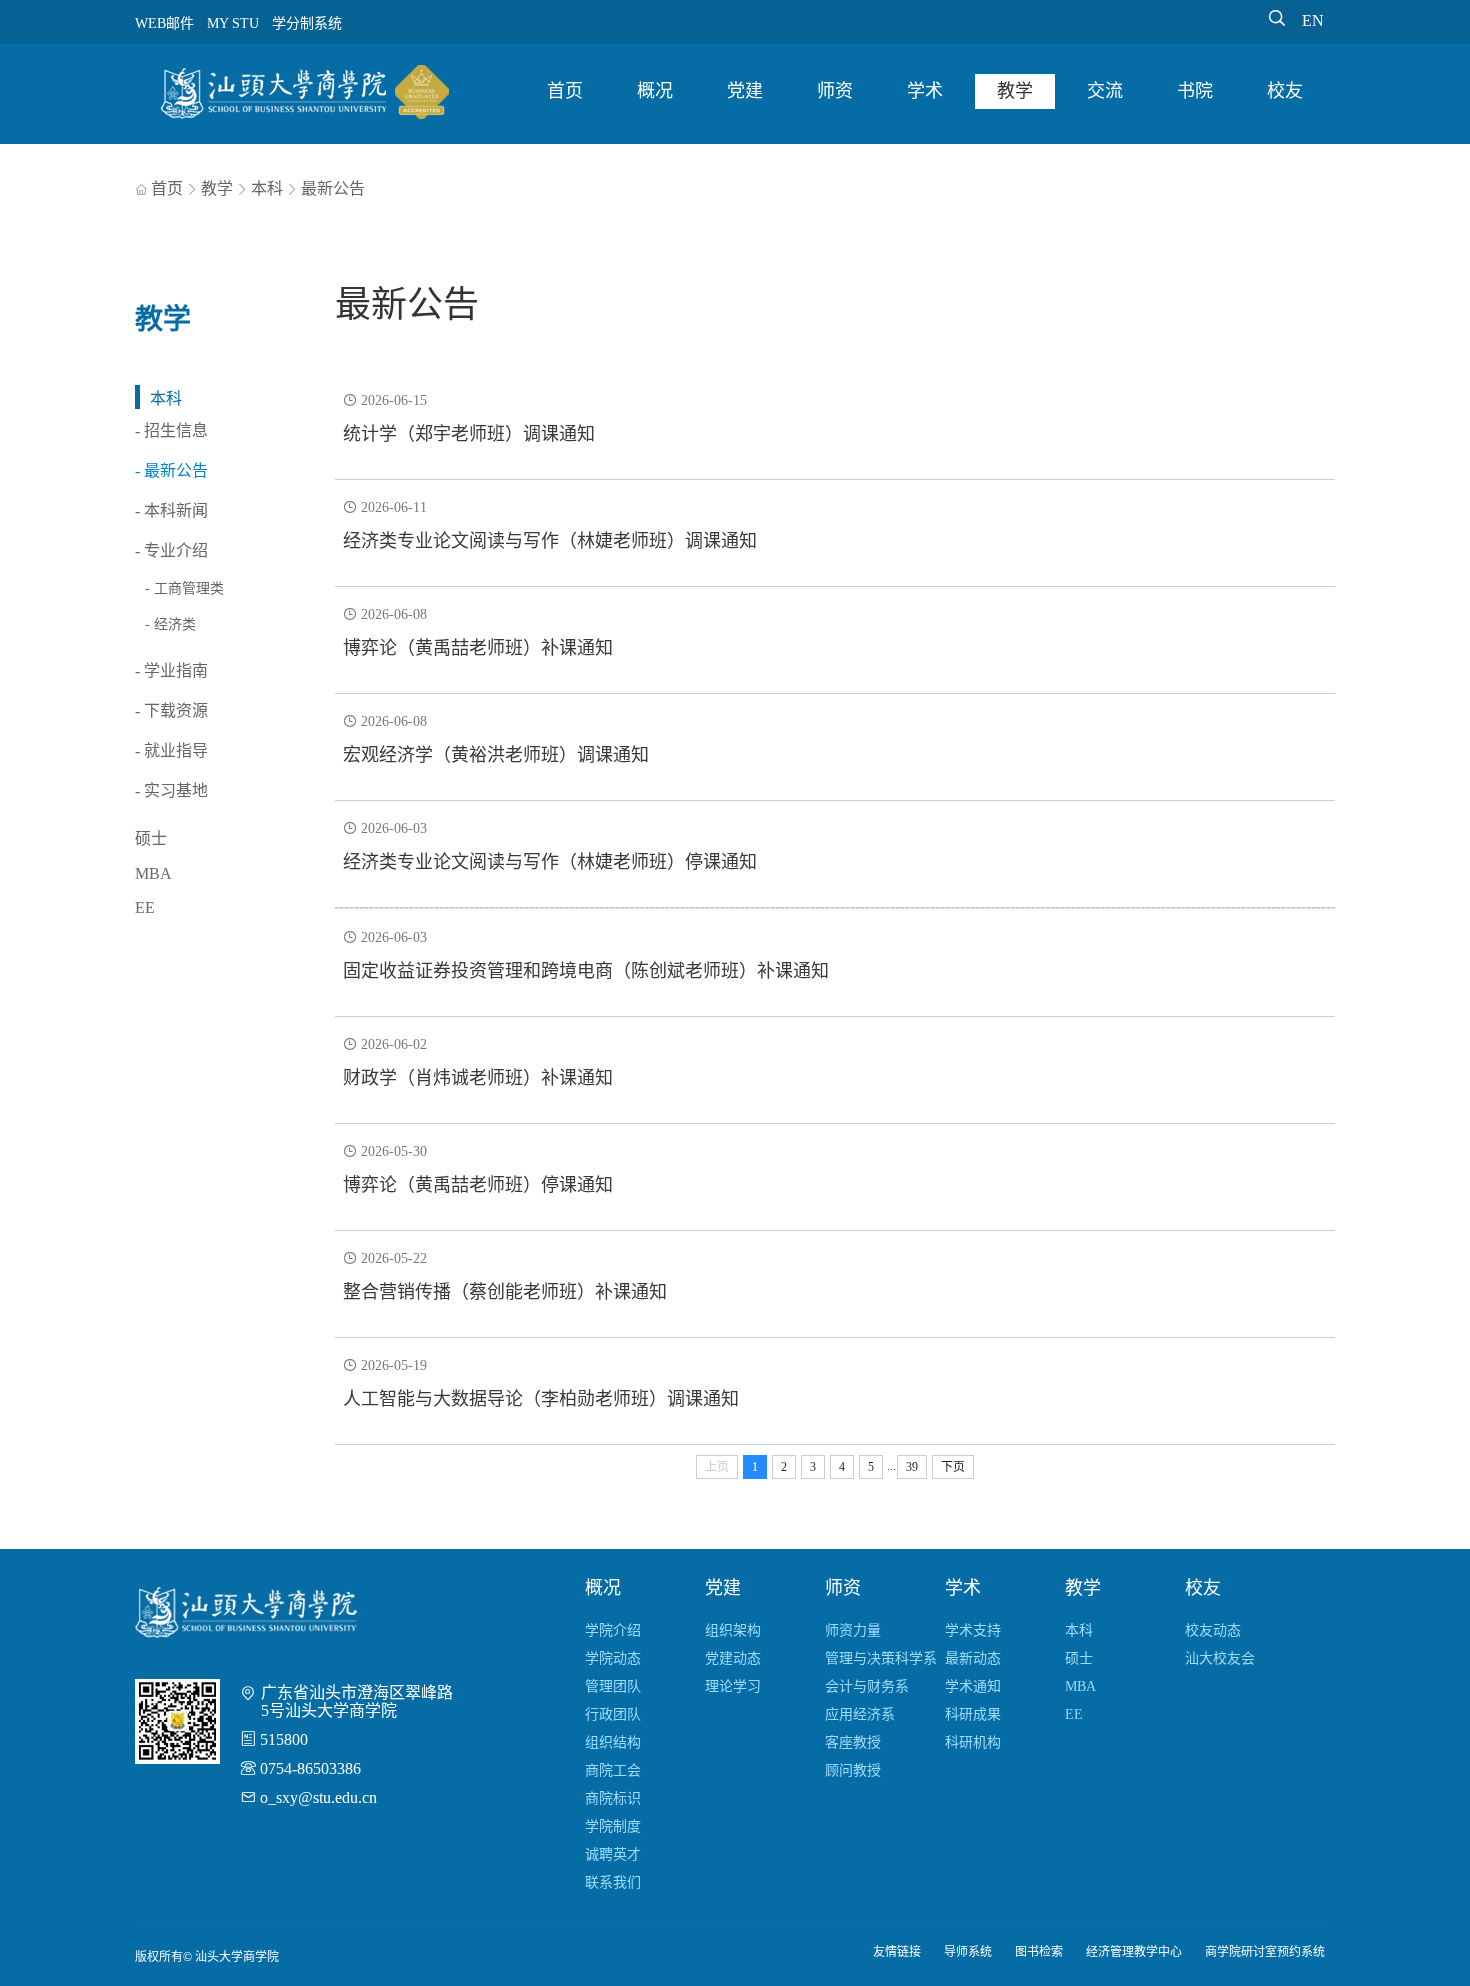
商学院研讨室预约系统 (1265, 1952)
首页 (565, 91)
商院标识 (613, 1798)
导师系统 (968, 1952)
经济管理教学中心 (1134, 1952)
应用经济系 (860, 1714)
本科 (267, 188)
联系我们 (613, 1882)
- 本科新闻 (171, 510)
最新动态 (973, 1658)
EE (145, 907)
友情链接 (897, 1952)
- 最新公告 (171, 470)
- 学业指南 (171, 670)
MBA (153, 873)
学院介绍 (613, 1630)
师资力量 (853, 1630)
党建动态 (733, 1658)
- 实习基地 (171, 790)
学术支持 (973, 1630)
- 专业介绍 (171, 550)
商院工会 (613, 1770)
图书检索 (1039, 1952)
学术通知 (973, 1686)
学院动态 (613, 1658)
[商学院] (305, 96)
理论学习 (733, 1686)
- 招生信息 (171, 430)
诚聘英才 (613, 1854)
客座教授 (853, 1742)
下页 (953, 1467)
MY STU (233, 23)
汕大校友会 (1220, 1658)
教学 (1015, 91)
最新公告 (333, 188)
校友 (1285, 91)
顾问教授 (853, 1770)
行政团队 (613, 1714)
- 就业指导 (171, 750)
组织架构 (733, 1630)
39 (912, 1467)
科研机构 (973, 1742)
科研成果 (973, 1714)
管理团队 (613, 1686)
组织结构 (613, 1742)
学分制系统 (307, 23)
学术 (925, 91)
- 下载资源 (171, 710)
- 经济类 (170, 624)
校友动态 (1213, 1630)
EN (1313, 20)
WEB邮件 (164, 23)
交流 (1105, 91)
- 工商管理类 (184, 588)
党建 (745, 91)
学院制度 (613, 1826)
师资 (835, 91)
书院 (1195, 91)
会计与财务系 (867, 1686)
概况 (655, 91)
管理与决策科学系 (881, 1658)
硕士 (151, 838)
